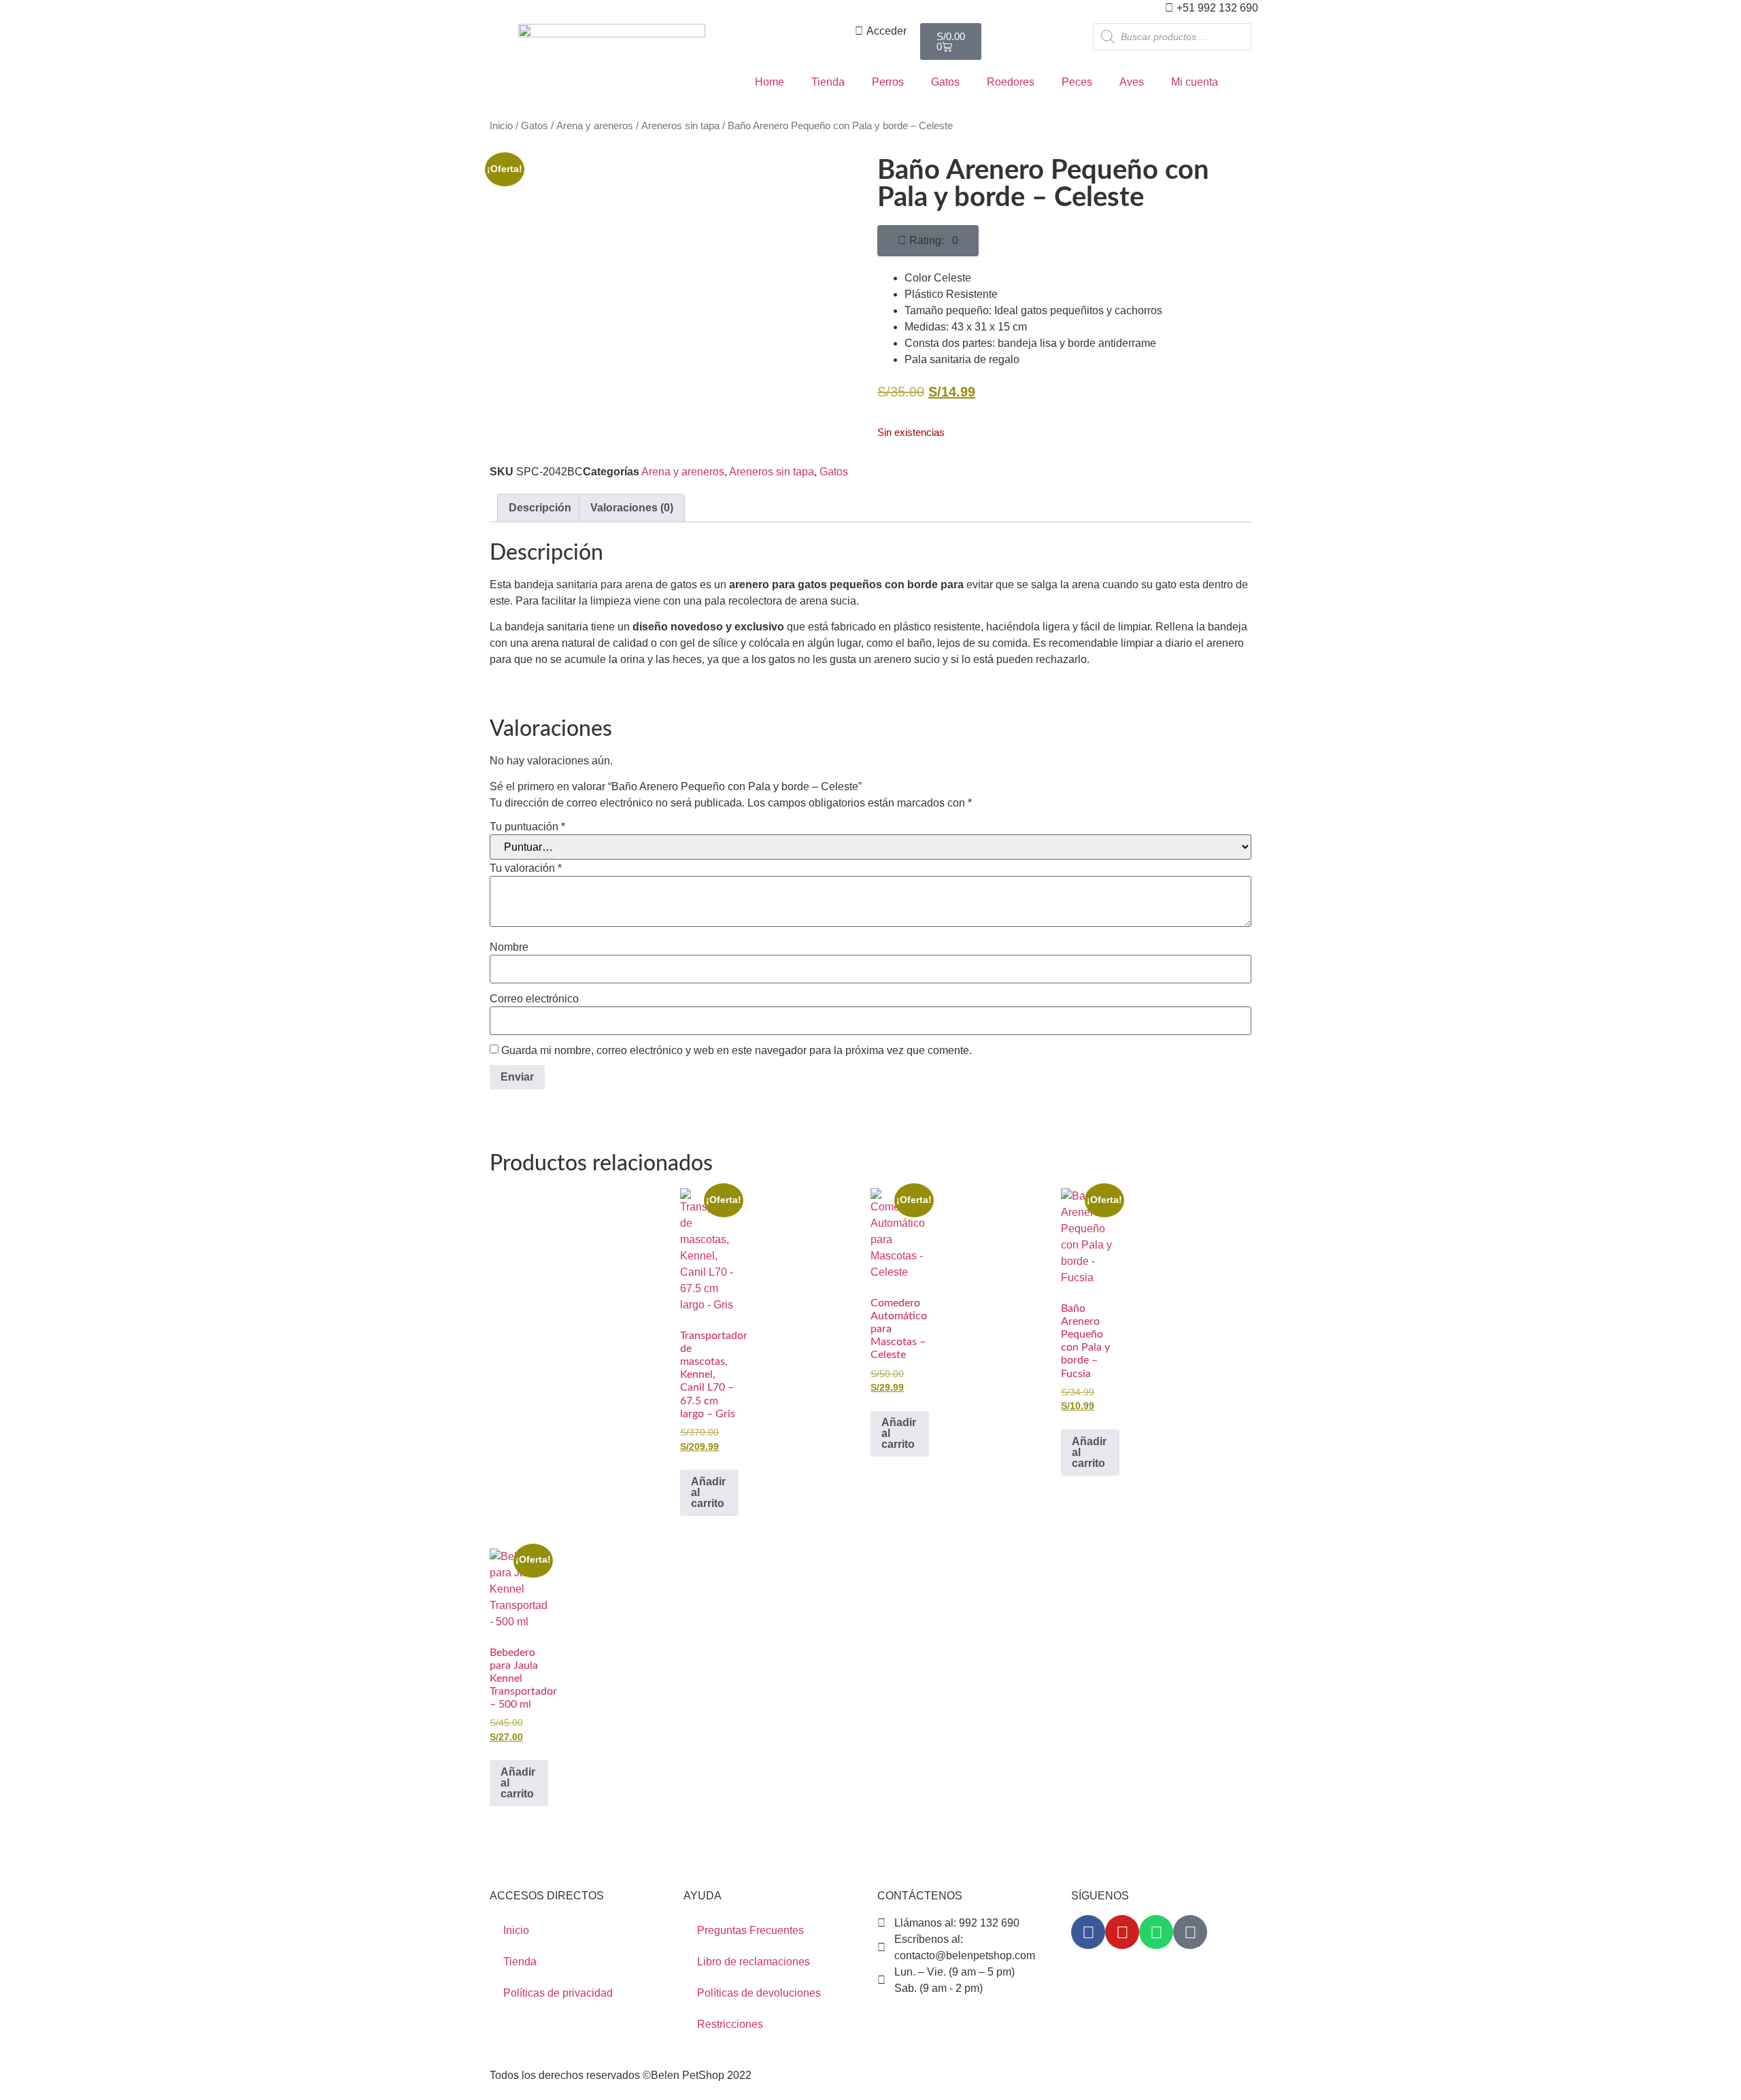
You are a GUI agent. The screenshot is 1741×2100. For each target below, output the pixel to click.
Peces (1077, 82)
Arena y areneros (595, 126)
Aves (1132, 82)
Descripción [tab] (540, 508)
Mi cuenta (1195, 82)
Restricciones (730, 2024)
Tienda (828, 82)
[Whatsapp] (1156, 1932)
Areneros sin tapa (680, 126)
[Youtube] (1122, 1932)
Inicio (501, 126)
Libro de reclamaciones (754, 1962)
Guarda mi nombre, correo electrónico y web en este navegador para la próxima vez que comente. (737, 1051)
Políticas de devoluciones (759, 1993)
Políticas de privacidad (558, 1993)
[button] (928, 241)
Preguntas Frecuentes (750, 1930)
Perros (888, 82)
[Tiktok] (1190, 1932)
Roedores (1011, 82)
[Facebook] (1088, 1932)
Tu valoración (526, 868)
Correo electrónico (534, 999)
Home (770, 82)
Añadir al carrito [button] (708, 1492)
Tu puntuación (527, 827)
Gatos (945, 82)
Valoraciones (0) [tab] (632, 508)
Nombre (509, 947)
